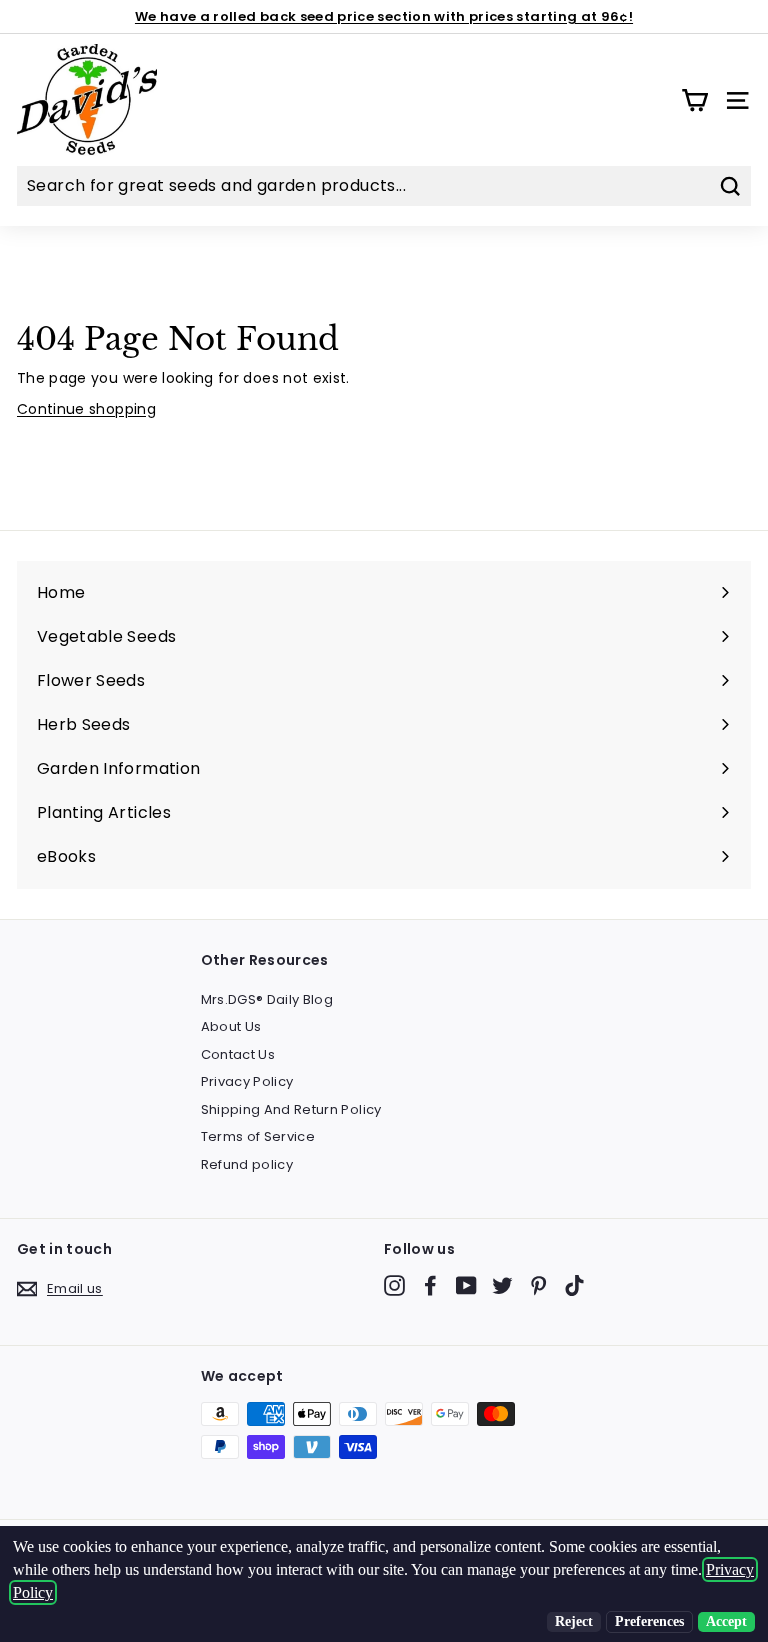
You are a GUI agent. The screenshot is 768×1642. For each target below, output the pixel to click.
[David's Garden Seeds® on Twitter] (502, 1285)
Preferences (649, 1621)
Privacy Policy (247, 1081)
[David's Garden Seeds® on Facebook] (430, 1285)
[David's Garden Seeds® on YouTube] (466, 1285)
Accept (726, 1621)
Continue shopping (86, 409)
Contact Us (238, 1054)
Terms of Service (258, 1136)
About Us (231, 1026)
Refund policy (247, 1164)
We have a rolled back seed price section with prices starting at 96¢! (384, 16)
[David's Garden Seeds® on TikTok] (574, 1285)
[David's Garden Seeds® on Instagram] (394, 1285)
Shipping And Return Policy (291, 1109)
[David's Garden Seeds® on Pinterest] (538, 1285)
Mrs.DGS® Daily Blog (267, 999)
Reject (574, 1621)
